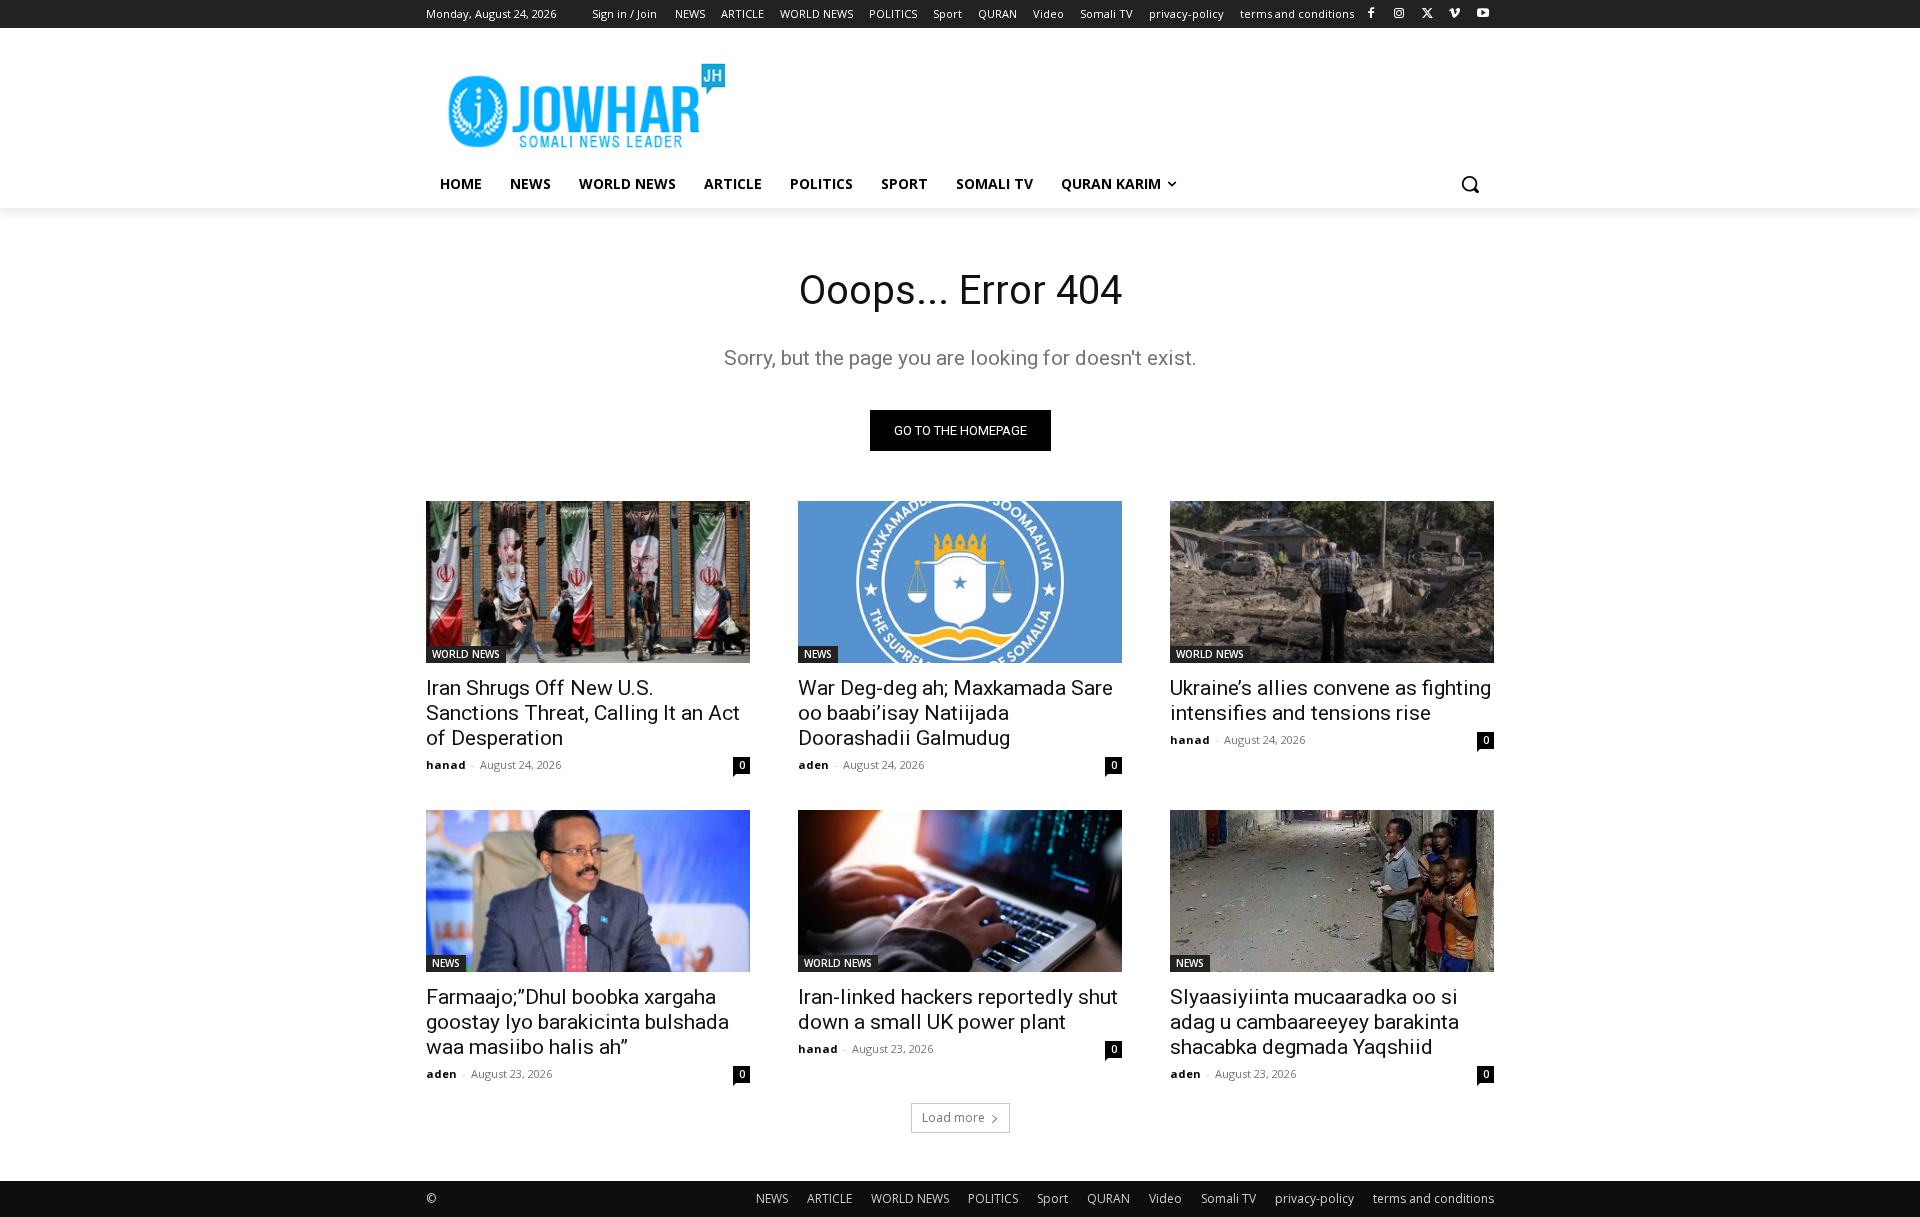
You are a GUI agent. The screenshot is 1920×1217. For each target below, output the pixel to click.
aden (813, 764)
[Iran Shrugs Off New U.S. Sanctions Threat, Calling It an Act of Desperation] (588, 582)
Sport (1052, 1198)
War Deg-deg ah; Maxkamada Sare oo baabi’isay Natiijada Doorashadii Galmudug (955, 713)
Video (1165, 1198)
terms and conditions (1433, 1198)
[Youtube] (1482, 14)
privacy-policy (1314, 1198)
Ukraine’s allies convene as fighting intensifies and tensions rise (1330, 700)
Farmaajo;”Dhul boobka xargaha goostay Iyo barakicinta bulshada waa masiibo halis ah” (577, 1022)
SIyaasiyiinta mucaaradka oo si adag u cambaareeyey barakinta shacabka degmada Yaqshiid (1314, 1022)
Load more (953, 1117)
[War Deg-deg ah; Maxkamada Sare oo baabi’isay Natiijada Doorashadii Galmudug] (960, 582)
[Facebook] (1371, 14)
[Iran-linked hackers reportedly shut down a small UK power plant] (960, 891)
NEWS (818, 654)
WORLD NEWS (466, 654)
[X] (1427, 14)
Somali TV (1228, 1198)
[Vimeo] (1454, 14)
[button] (1470, 184)
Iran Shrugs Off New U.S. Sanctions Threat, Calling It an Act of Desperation (583, 713)
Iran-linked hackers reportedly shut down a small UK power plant (958, 1009)
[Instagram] (1399, 14)
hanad (446, 764)
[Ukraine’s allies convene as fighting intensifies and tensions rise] (1332, 582)
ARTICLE (829, 1198)
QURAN (1108, 1198)
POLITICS (993, 1198)
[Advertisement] (1110, 101)
